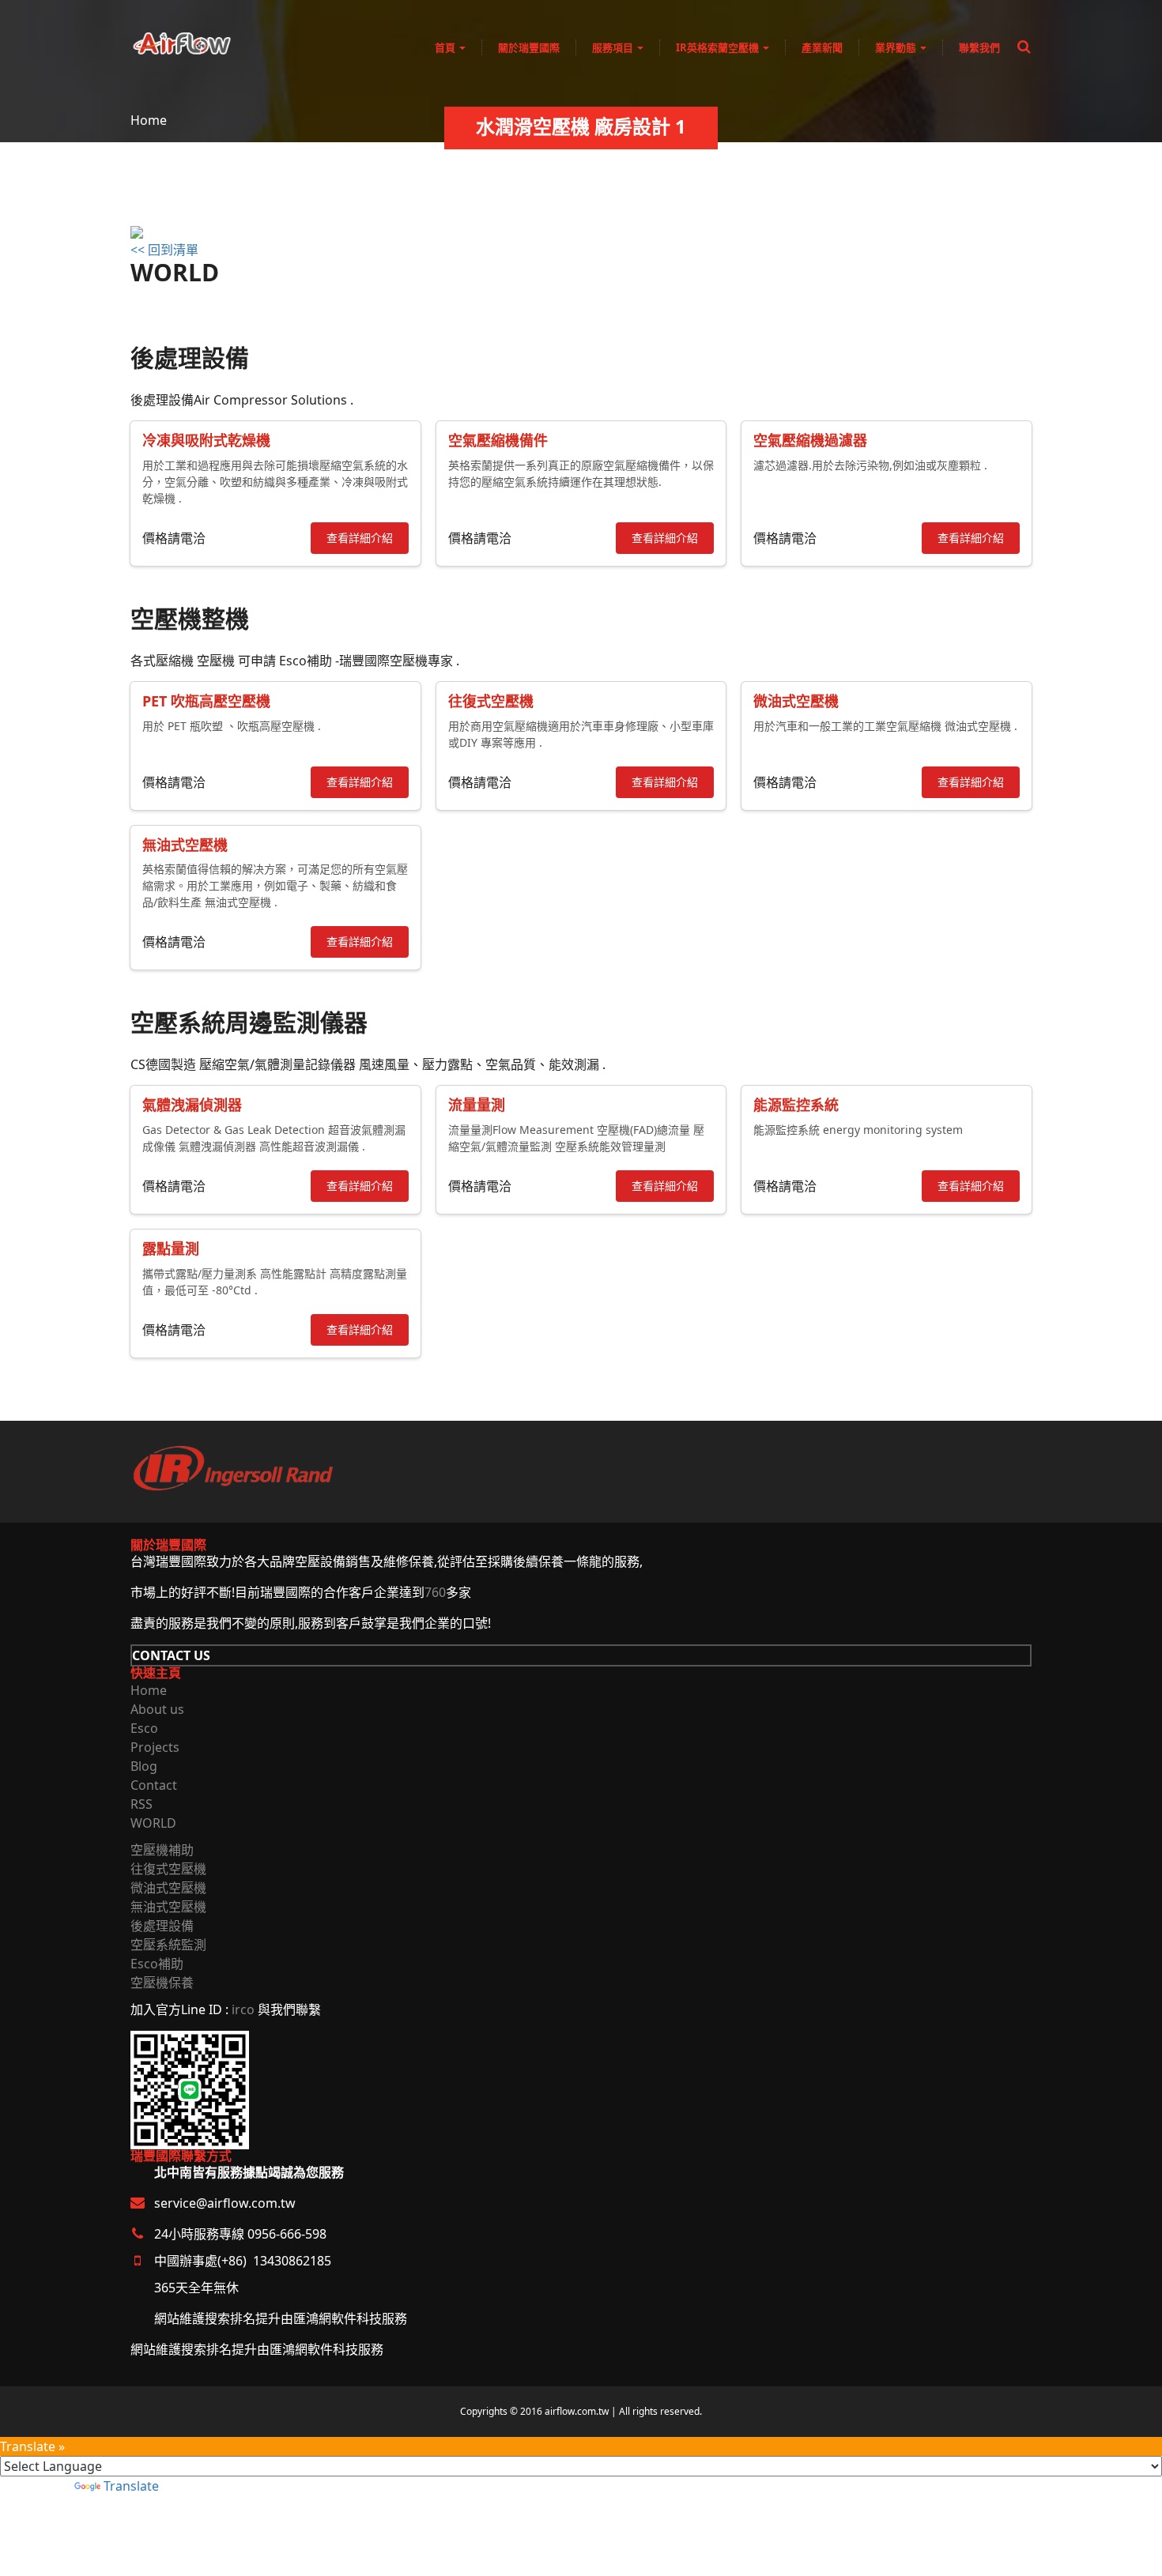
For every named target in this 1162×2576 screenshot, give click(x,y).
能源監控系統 (796, 1105)
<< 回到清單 (164, 250)
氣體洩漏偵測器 (192, 1105)
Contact (154, 1785)
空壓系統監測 (168, 1945)
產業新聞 (822, 47)
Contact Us (171, 1655)
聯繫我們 (979, 47)
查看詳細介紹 (360, 538)
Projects (155, 1747)
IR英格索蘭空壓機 (719, 47)
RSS (141, 1804)
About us (157, 1709)
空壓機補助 (162, 1850)
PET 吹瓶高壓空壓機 (206, 701)
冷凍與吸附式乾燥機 (206, 440)
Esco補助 (157, 1964)
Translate (131, 2486)
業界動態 (897, 47)
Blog (144, 1766)
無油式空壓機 (185, 845)
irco (243, 2009)
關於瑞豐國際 (529, 47)
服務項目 (614, 47)
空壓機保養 (162, 1983)
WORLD (153, 1823)
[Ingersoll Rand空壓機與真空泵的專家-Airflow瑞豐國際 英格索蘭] (182, 40)
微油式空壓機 (796, 701)
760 (435, 1592)
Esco (144, 1728)
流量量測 (477, 1105)
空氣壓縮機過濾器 (810, 440)
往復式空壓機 (491, 701)
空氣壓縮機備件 (498, 440)
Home (149, 120)
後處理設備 (162, 1926)
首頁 (446, 47)
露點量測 (171, 1248)
